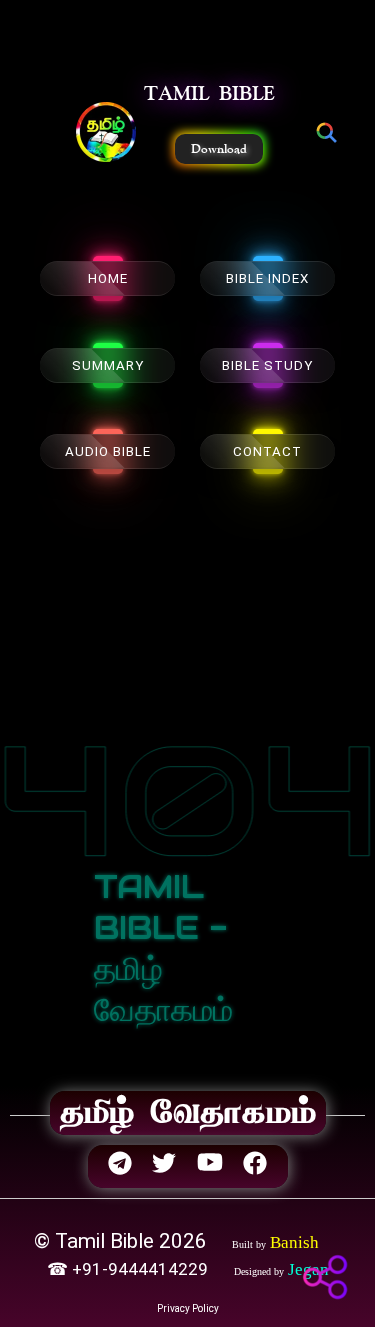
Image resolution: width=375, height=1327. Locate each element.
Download (219, 149)
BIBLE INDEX (267, 278)
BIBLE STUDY (267, 365)
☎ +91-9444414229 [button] (129, 1269)
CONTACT (267, 451)
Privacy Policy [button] (188, 1308)
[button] (106, 134)
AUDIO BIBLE (108, 451)
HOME (108, 278)
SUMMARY (108, 365)
